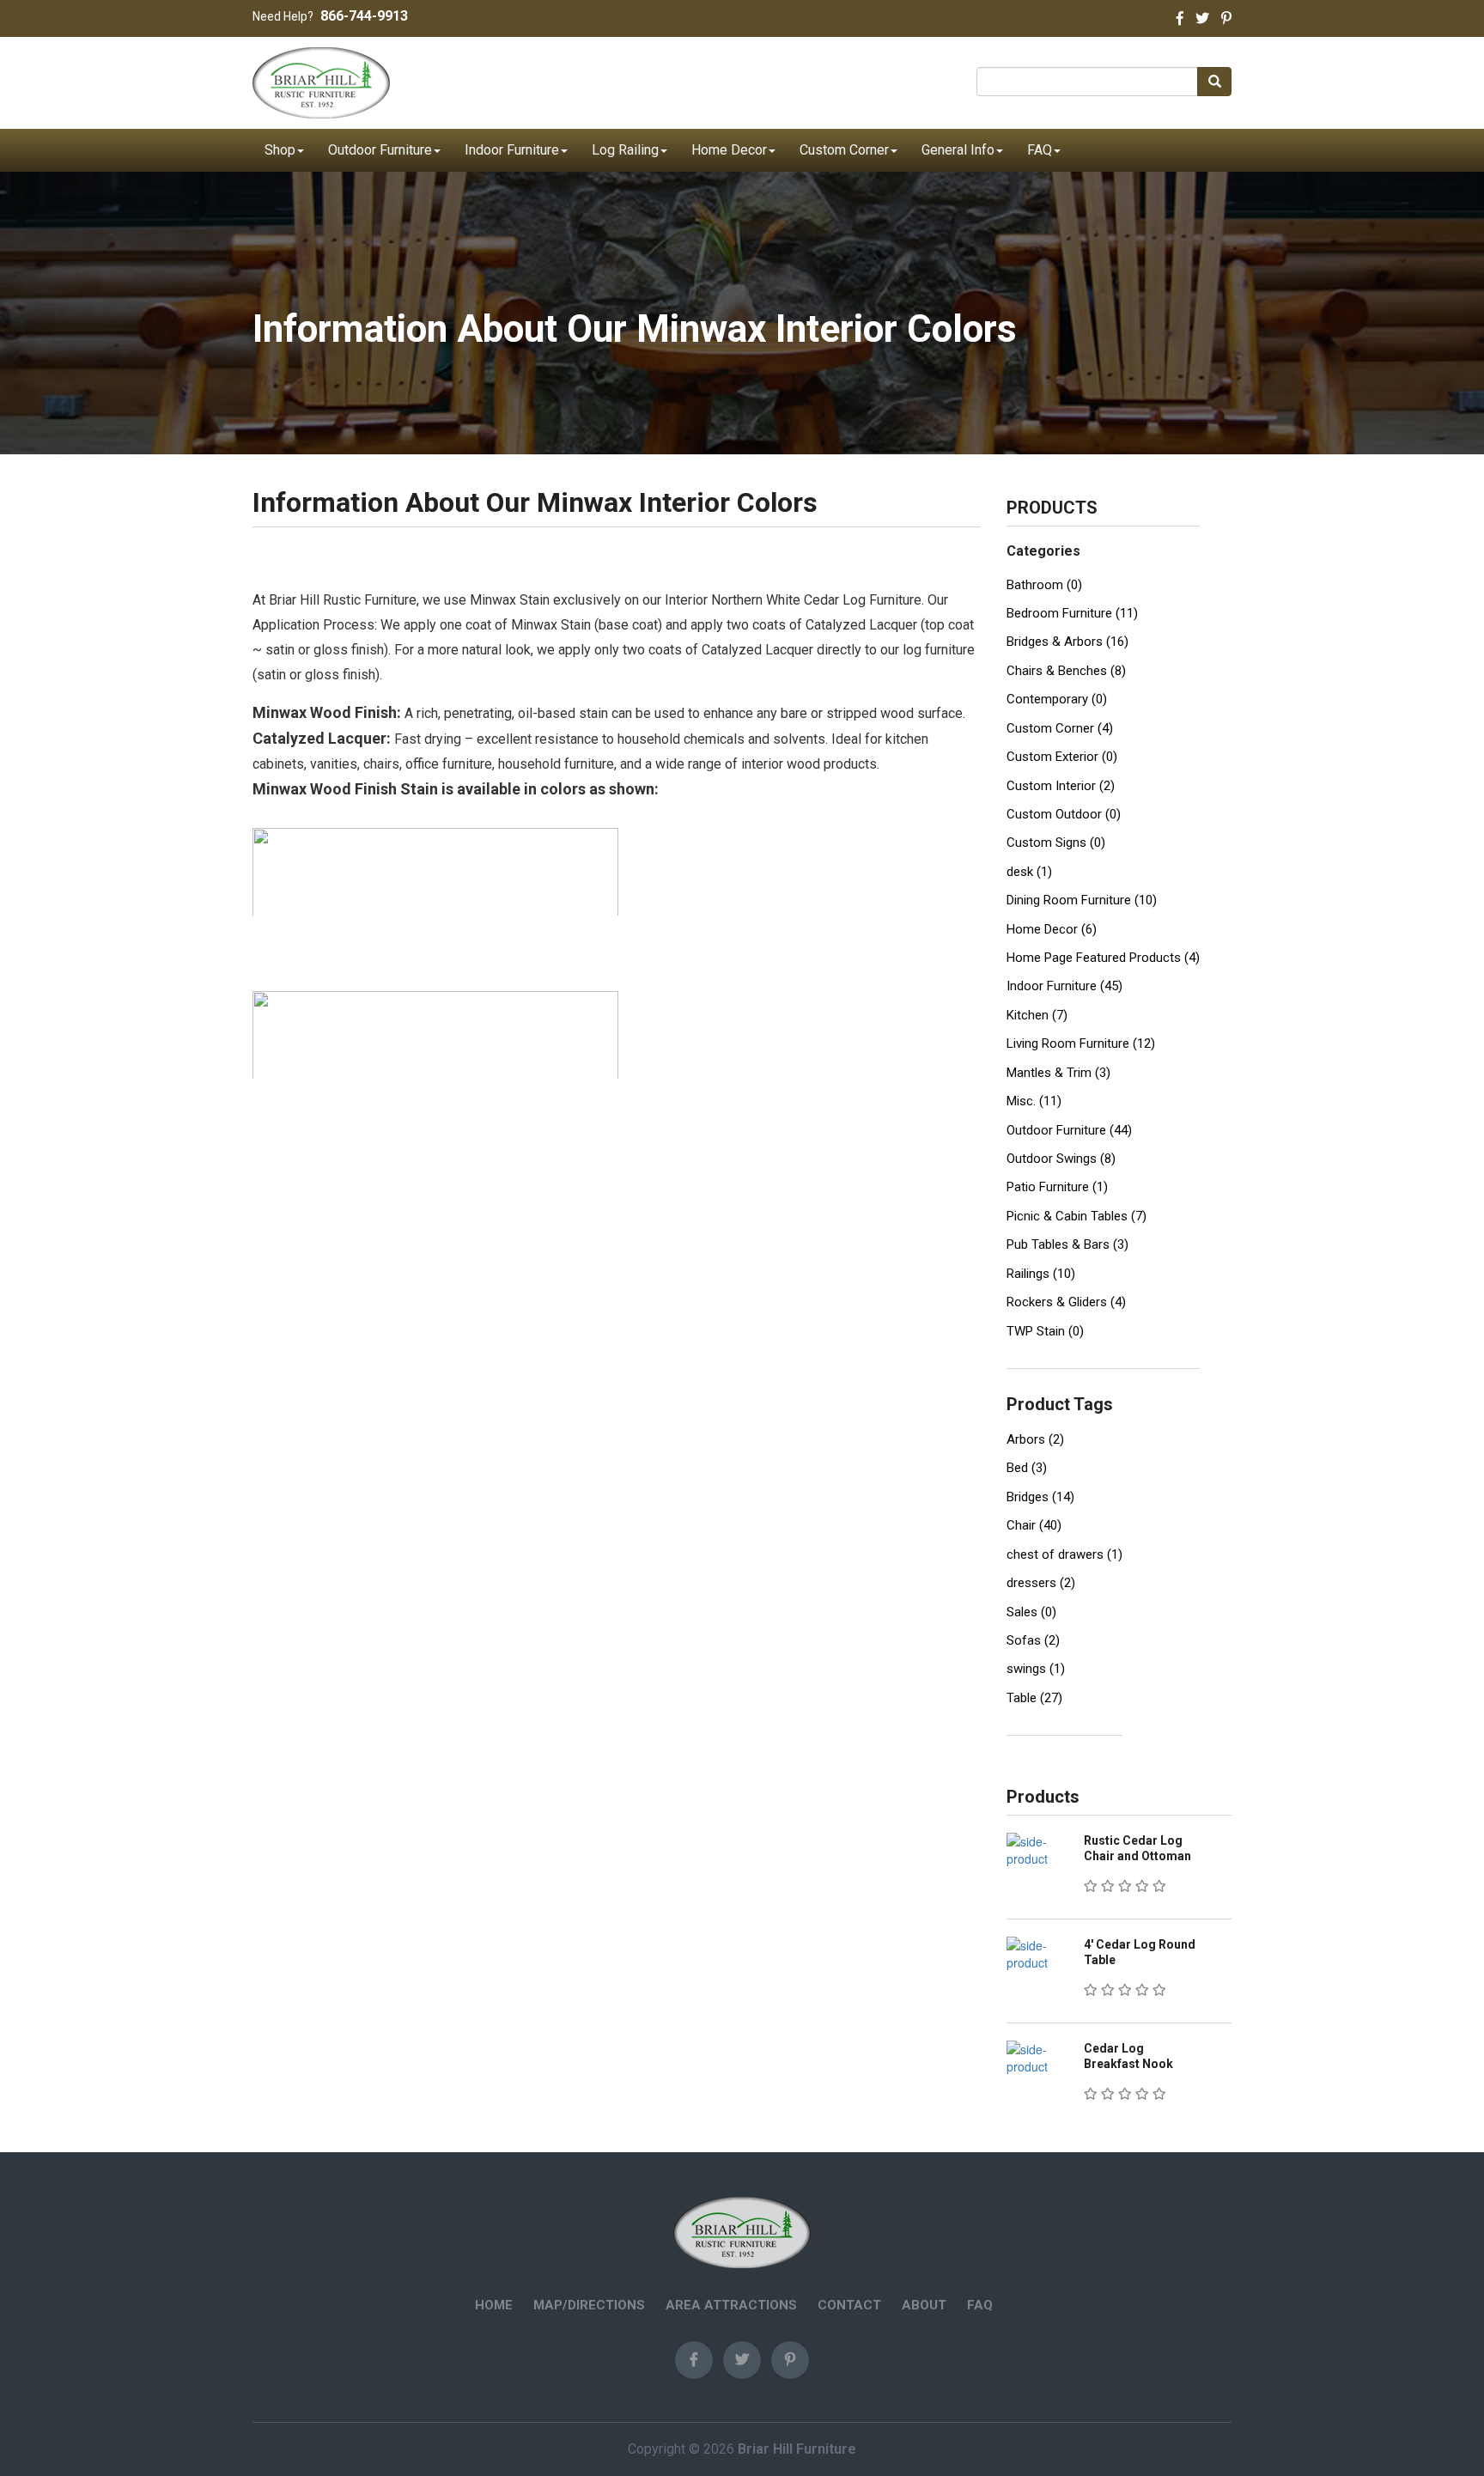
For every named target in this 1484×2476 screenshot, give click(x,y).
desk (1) (1029, 872)
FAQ (1040, 150)
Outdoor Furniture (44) (1069, 1130)
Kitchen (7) (1037, 1015)
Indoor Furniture (512, 150)
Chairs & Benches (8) (1066, 671)
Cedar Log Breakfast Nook (1128, 2056)
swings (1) (1036, 1669)
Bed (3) (1027, 1468)
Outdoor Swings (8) (1061, 1159)
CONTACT (849, 2305)
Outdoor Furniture (380, 150)
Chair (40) (1034, 1525)
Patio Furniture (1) (1057, 1187)
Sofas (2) (1033, 1640)
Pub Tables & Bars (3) (1067, 1244)
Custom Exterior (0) (1062, 757)
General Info (958, 150)
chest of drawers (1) (1064, 1554)
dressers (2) (1041, 1583)
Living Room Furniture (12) (1081, 1043)
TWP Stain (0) (1045, 1331)
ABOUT (924, 2305)
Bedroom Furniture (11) (1072, 613)
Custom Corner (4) (1060, 728)
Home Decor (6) (1052, 929)
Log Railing (625, 150)
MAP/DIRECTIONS (589, 2305)
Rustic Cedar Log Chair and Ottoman (1137, 1848)
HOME (494, 2305)
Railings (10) (1041, 1274)
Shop (280, 150)
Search (1220, 82)
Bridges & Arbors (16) (1067, 642)
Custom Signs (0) (1056, 843)
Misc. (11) (1034, 1101)
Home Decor (729, 150)
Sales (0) (1031, 1612)
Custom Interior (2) (1061, 786)
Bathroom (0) (1044, 585)
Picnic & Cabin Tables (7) (1077, 1216)
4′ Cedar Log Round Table (1140, 1952)
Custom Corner (844, 150)
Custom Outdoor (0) (1064, 814)
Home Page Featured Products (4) (1103, 958)
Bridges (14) (1040, 1497)
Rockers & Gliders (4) (1066, 1302)
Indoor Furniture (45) (1064, 986)
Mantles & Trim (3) (1058, 1073)
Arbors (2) (1035, 1439)
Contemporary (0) (1057, 699)
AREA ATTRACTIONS (731, 2305)
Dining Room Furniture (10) (1082, 900)
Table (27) (1034, 1698)
